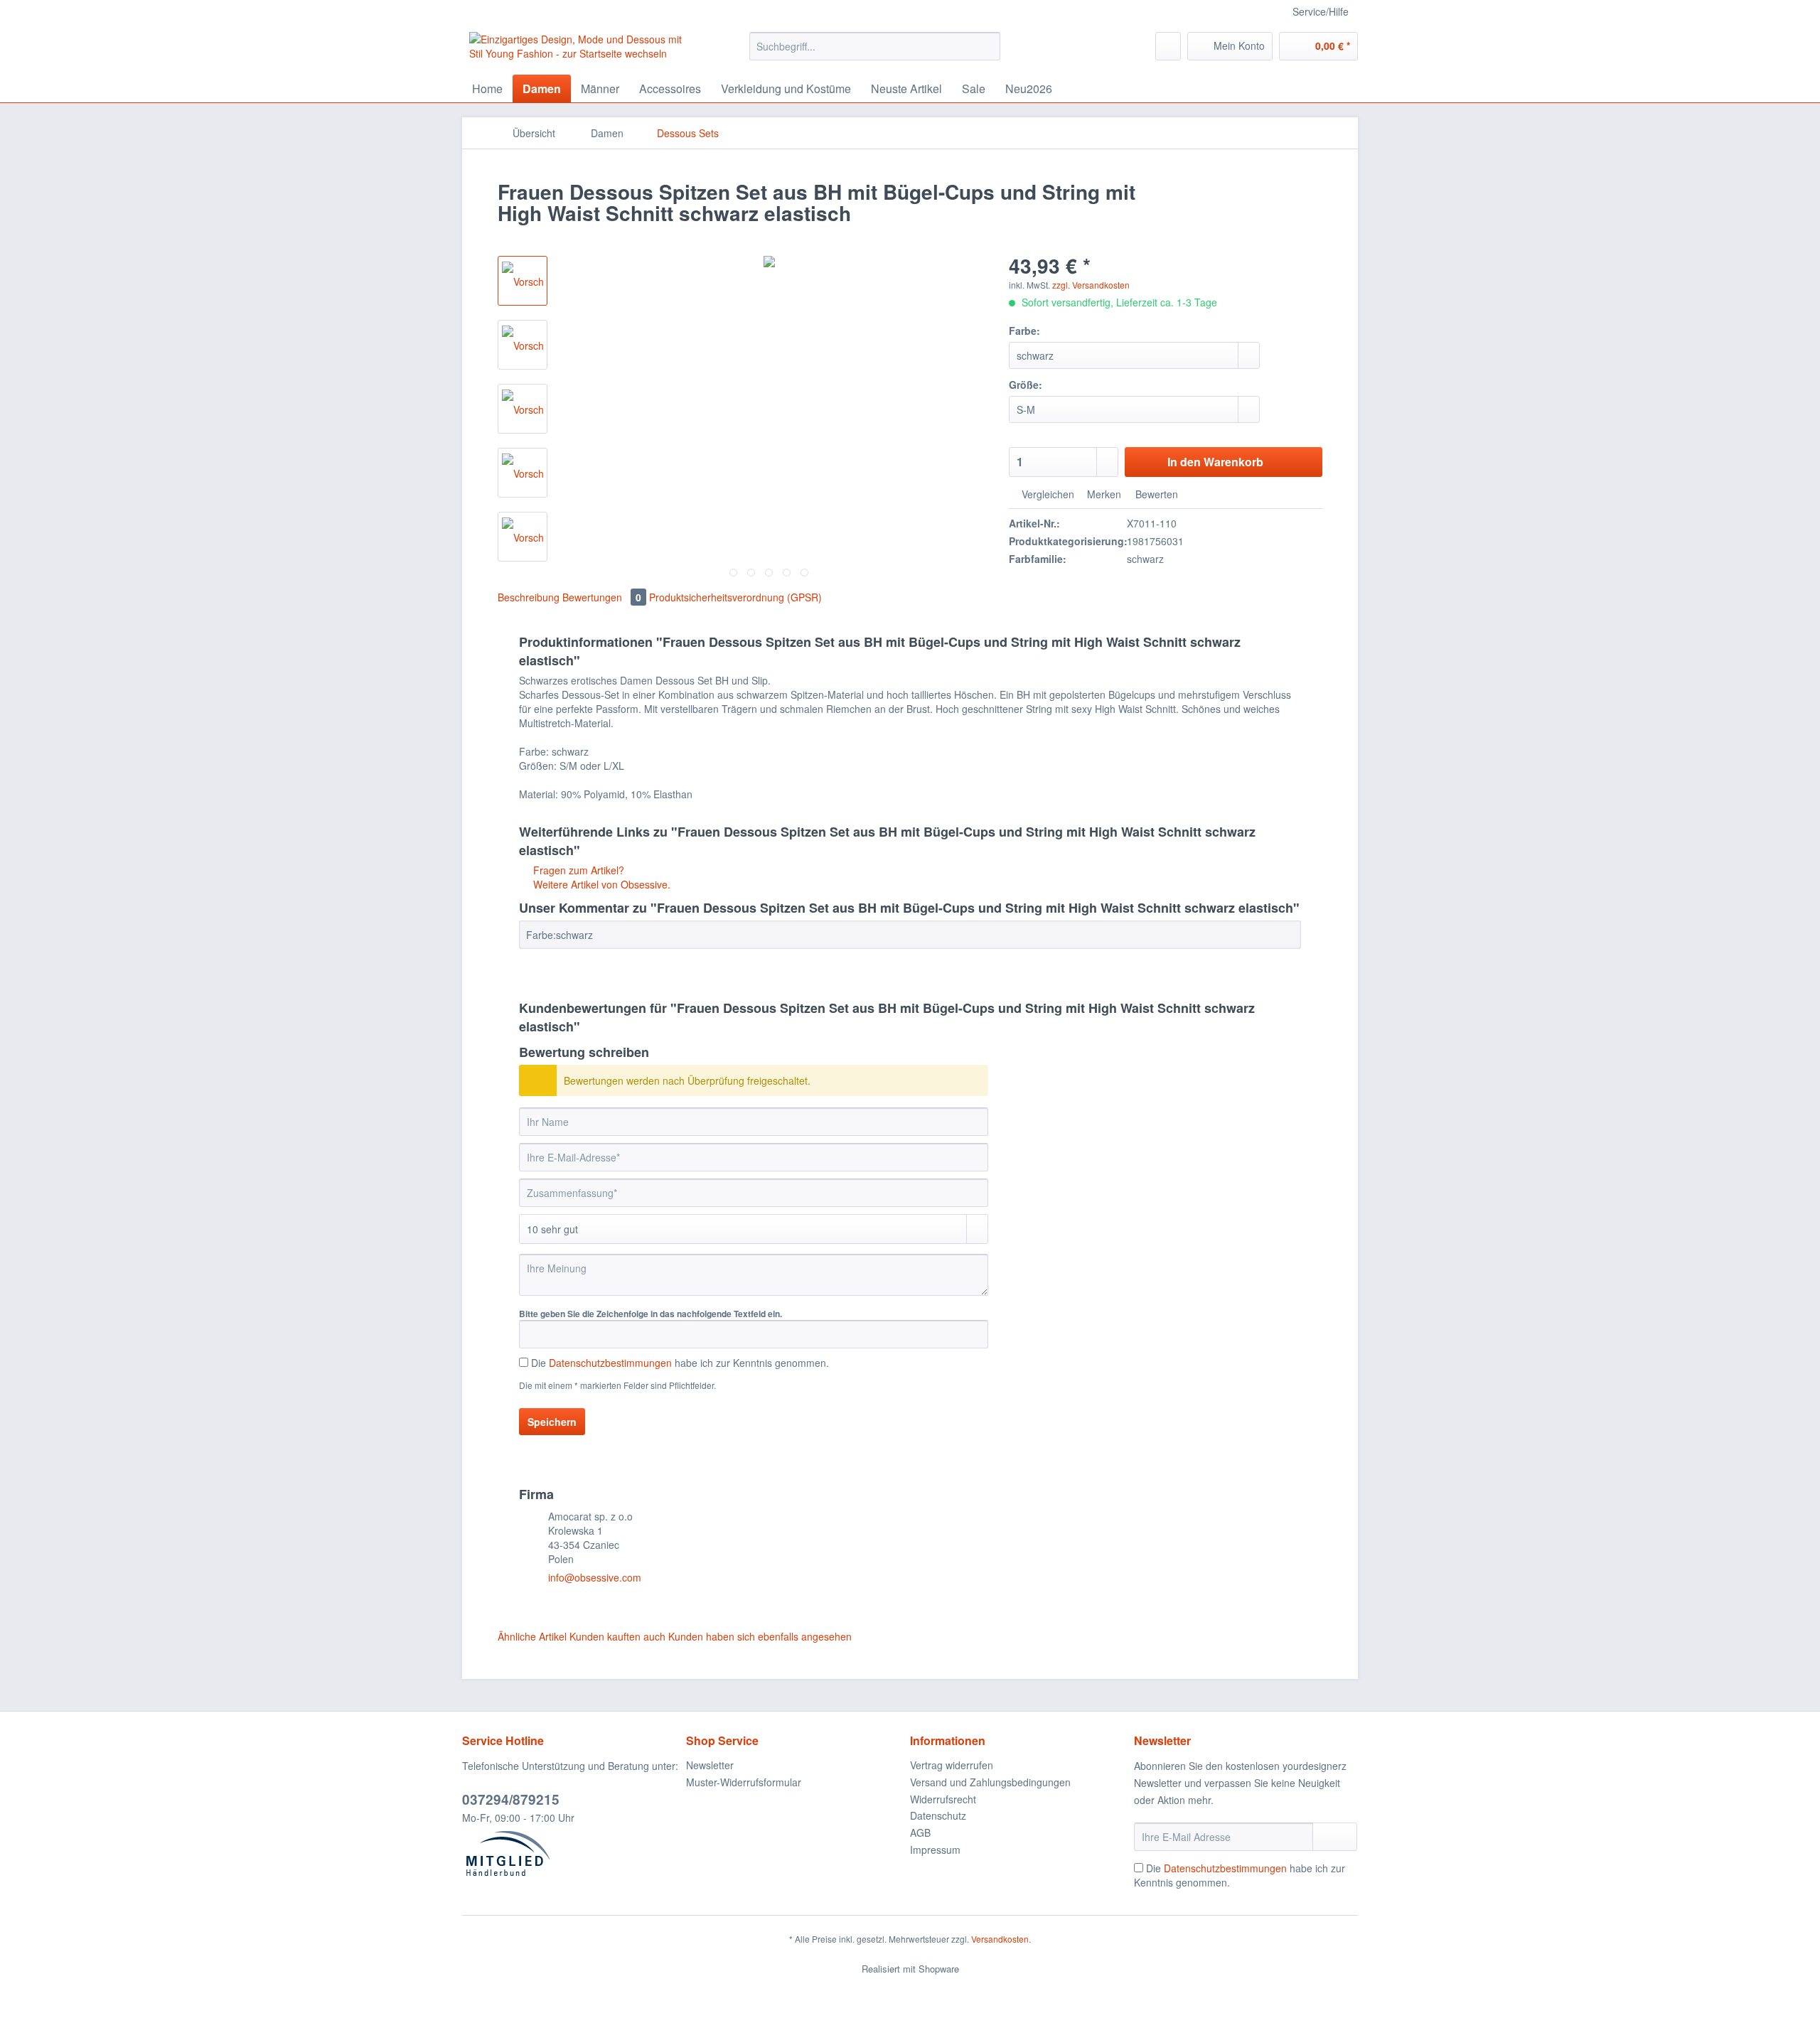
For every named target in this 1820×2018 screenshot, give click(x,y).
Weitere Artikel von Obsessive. (600, 884)
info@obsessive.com (595, 1577)
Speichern (552, 1422)
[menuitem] (875, 53)
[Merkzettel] (1168, 46)
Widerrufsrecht (943, 1799)
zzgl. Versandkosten (1091, 285)
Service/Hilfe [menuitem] (1321, 11)
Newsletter (710, 1765)
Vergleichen (1046, 494)
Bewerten (1155, 494)
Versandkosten (1000, 1939)
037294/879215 (511, 1799)
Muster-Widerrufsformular (744, 1782)
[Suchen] (987, 46)
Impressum (935, 1850)
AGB (920, 1832)
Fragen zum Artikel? (577, 870)
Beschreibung (529, 597)
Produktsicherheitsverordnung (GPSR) (735, 597)
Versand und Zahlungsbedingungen (990, 1782)
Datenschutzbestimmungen (610, 1363)
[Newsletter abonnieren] (1335, 1837)
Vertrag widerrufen (952, 1765)
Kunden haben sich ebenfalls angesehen (760, 1636)
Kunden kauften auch (617, 1636)
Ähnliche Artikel (532, 1636)
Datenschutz (938, 1815)
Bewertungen (602, 597)
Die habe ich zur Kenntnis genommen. (680, 1363)
